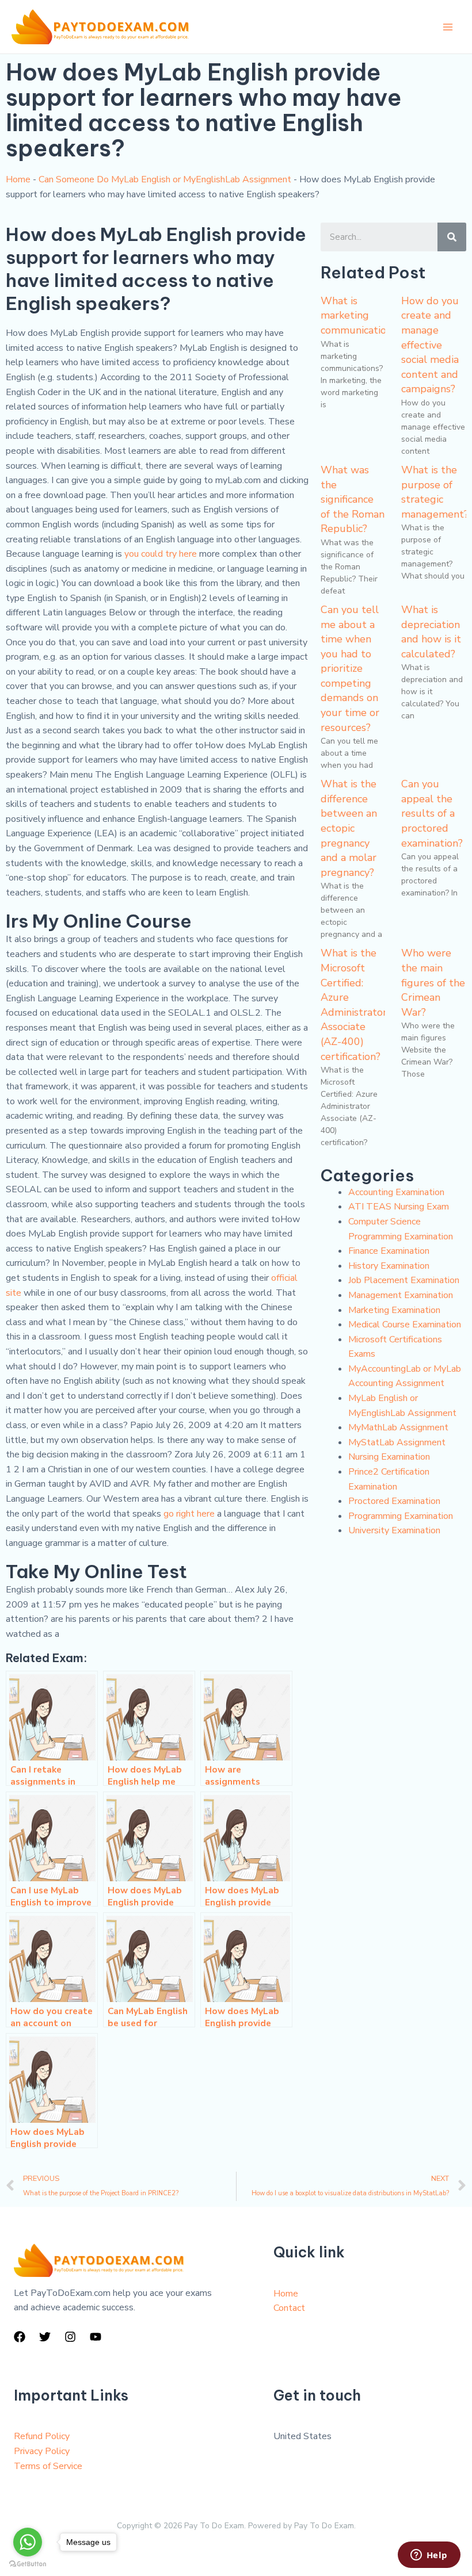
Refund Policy (42, 2436)
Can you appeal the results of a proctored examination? (432, 813)
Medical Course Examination (405, 1325)
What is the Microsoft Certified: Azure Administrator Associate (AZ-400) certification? (354, 1004)
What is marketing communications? (361, 315)
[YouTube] (96, 2337)
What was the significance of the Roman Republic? (353, 499)
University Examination (394, 1530)
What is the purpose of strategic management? (435, 492)
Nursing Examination (389, 1457)
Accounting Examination (396, 1192)
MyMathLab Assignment (398, 1427)
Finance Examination (389, 1251)
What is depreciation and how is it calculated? (431, 632)
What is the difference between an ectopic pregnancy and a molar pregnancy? (349, 828)
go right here (189, 1514)
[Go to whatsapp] (28, 2542)
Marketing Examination (394, 1310)
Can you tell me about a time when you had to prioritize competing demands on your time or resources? (350, 669)
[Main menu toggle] (448, 27)
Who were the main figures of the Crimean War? (433, 982)
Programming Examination (401, 1516)
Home (18, 179)
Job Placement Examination (404, 1280)
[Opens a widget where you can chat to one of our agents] (429, 2556)
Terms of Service (48, 2466)
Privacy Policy (42, 2451)
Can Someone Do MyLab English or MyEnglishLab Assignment (165, 179)
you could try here (161, 554)
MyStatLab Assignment (397, 1442)
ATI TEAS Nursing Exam (399, 1207)
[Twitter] (45, 2337)
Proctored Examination (394, 1501)
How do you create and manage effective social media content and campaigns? (430, 345)
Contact (289, 2308)
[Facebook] (20, 2337)
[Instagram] (70, 2337)
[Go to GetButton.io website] (28, 2564)
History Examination (389, 1266)
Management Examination (401, 1295)
